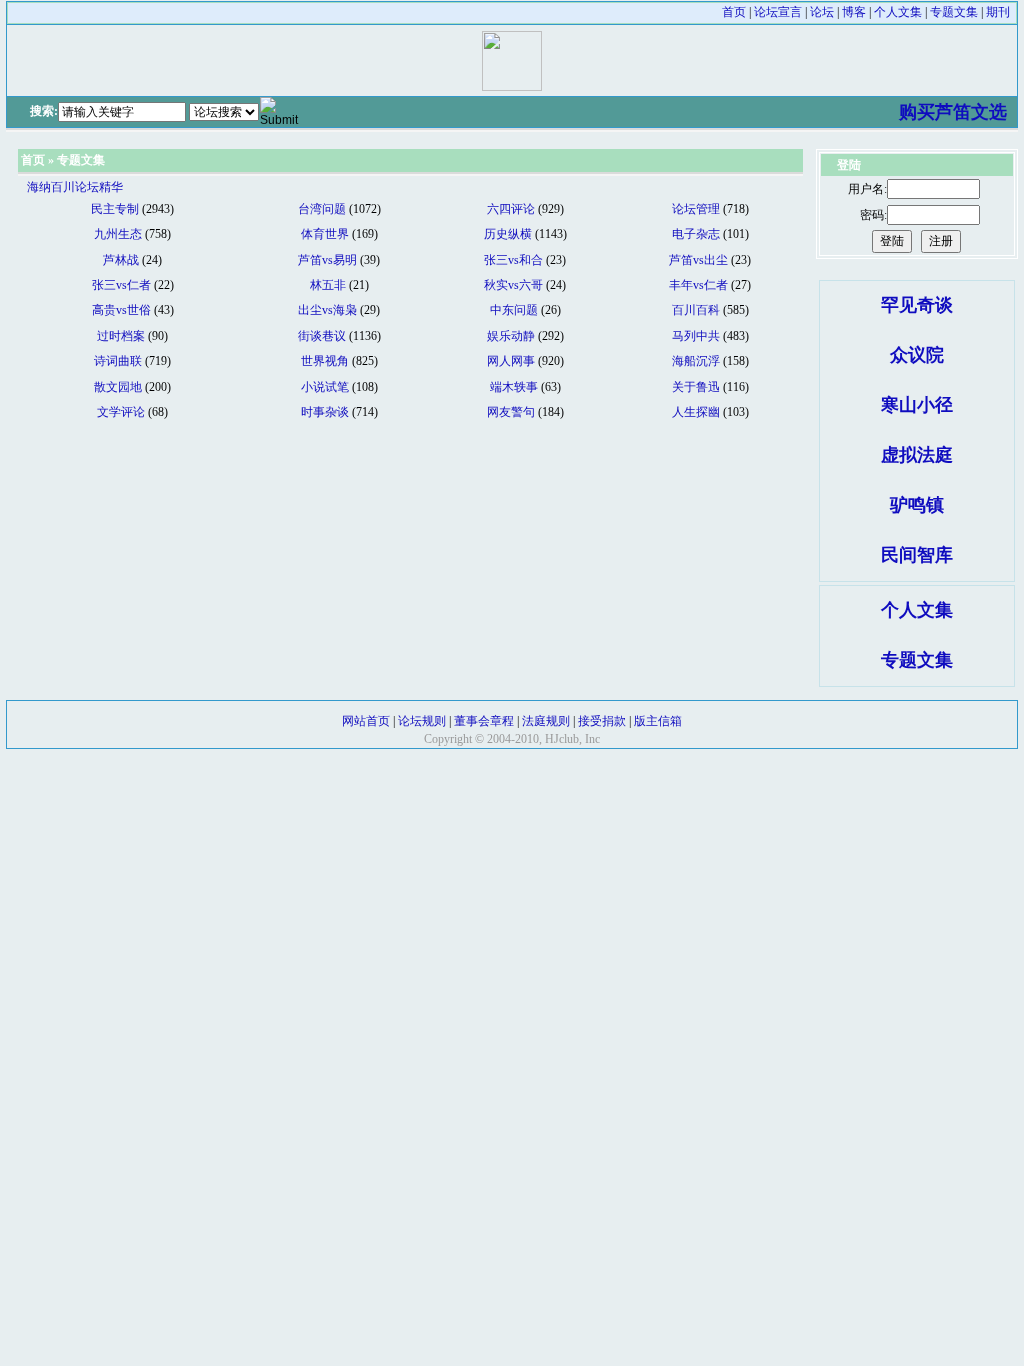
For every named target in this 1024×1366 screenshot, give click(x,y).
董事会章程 (484, 721)
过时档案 (121, 336)
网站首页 (366, 721)
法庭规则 (546, 721)
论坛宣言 (778, 12)
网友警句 (511, 412)
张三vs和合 (513, 260)
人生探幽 (696, 412)
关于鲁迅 (696, 387)
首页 (734, 12)
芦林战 (121, 260)
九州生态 (118, 234)
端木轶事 (514, 387)
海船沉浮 (696, 361)
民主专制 (115, 209)
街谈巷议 (322, 336)
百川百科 (696, 310)
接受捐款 (602, 721)
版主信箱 (658, 721)
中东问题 (514, 310)
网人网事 (511, 361)
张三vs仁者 (121, 285)
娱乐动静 (511, 336)
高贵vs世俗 (121, 310)
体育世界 (325, 234)
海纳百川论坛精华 (75, 187)
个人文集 (898, 12)
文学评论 (121, 412)
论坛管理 (696, 209)
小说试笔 (325, 387)
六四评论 (511, 209)
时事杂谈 (325, 412)
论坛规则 (422, 721)
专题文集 (954, 12)
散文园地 (118, 387)
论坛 (822, 12)
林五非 (328, 285)
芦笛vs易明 (327, 260)
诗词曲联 (118, 361)
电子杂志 (696, 234)
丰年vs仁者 (698, 285)
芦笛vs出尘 (698, 260)
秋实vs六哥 (513, 285)
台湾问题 (322, 209)
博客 (854, 12)
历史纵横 (508, 234)
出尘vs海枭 (327, 310)
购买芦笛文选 (953, 112)
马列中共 (696, 336)
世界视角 (325, 361)
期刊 (998, 12)
